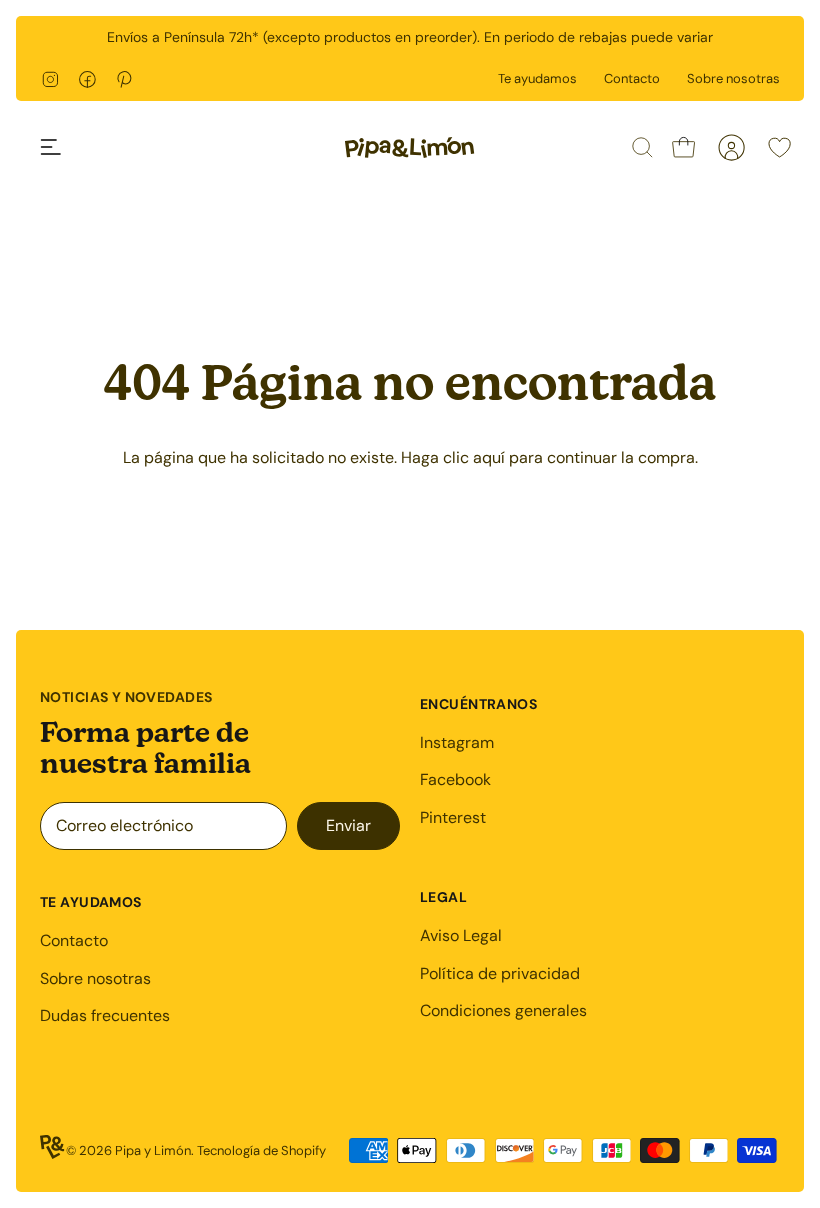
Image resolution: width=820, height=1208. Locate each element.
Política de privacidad (500, 973)
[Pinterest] (124, 79)
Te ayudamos (537, 78)
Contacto (632, 78)
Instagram (457, 742)
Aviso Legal (461, 935)
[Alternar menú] (62, 147)
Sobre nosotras (733, 78)
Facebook (455, 779)
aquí (489, 457)
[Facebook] (87, 79)
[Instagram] (50, 79)
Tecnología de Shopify (261, 1150)
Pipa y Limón (153, 1150)
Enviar (348, 825)
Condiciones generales (503, 1010)
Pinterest (453, 817)
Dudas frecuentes (105, 1015)
